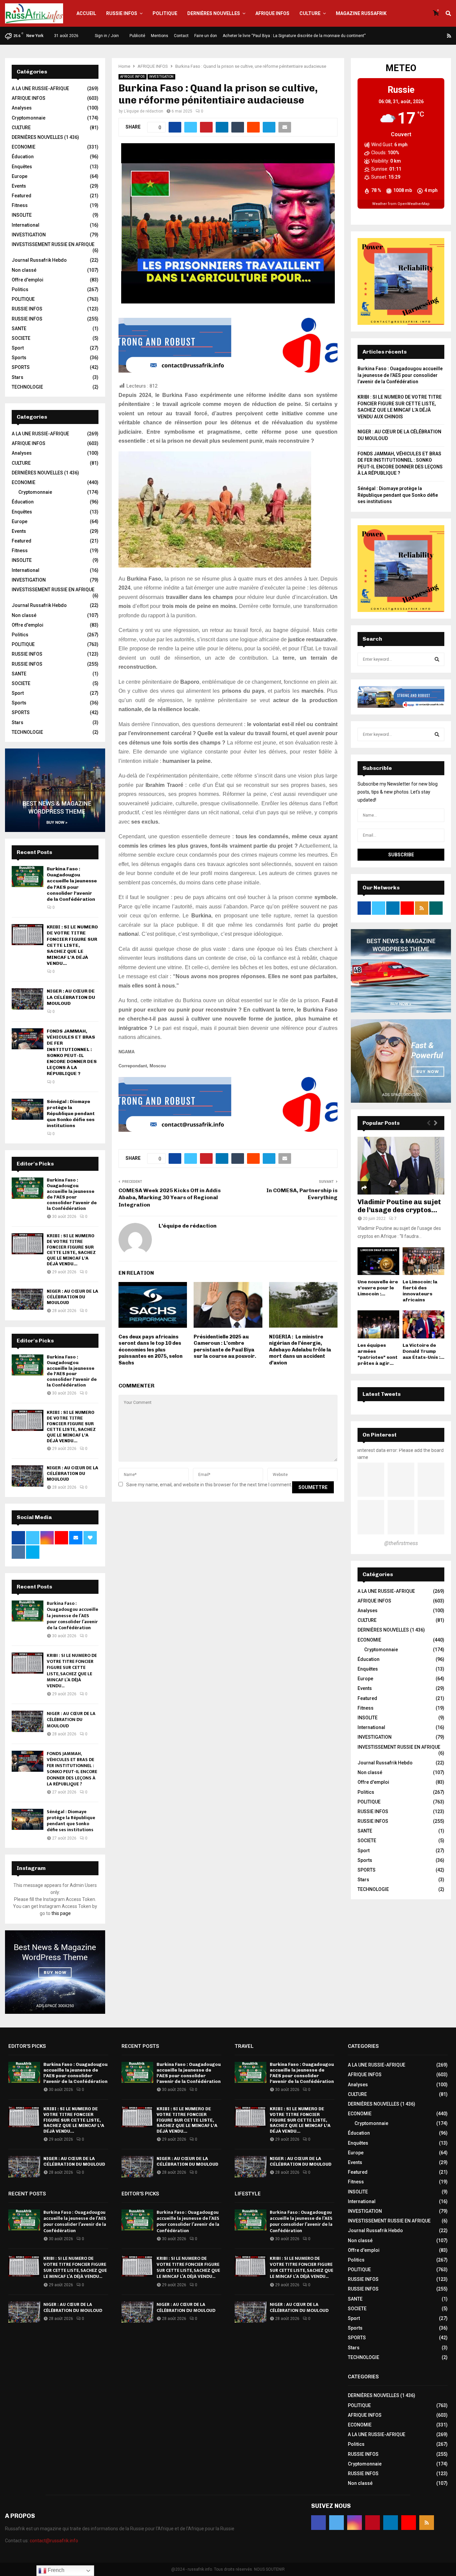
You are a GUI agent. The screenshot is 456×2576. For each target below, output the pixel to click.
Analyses (22, 108)
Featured (22, 196)
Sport (18, 348)
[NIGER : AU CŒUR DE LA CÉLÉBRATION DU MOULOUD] (28, 999)
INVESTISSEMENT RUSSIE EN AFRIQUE (53, 244)
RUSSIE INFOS (122, 13)
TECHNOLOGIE (27, 387)
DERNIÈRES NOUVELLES (214, 13)
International (26, 225)
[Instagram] (417, 36)
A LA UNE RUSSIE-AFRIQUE (40, 88)
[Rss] (449, 36)
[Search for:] (401, 659)
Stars (18, 377)
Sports (19, 358)
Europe (20, 176)
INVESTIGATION (161, 77)
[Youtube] (441, 36)
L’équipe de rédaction (144, 111)
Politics (20, 289)
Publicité (137, 36)
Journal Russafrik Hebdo (39, 260)
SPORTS (21, 367)
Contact (181, 36)
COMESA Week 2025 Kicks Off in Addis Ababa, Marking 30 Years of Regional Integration (170, 1198)
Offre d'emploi (28, 280)
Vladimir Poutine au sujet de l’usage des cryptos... (399, 1206)
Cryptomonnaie (29, 118)
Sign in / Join (106, 36)
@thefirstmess (401, 1543)
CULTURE (310, 13)
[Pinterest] (425, 36)
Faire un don (206, 36)
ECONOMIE (24, 147)
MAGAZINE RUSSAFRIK (361, 13)
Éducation (23, 157)
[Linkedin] (433, 36)
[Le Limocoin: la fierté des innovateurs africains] (423, 1261)
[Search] (437, 659)
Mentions (160, 36)
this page (61, 1913)
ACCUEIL (86, 13)
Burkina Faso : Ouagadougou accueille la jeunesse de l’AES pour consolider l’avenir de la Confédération (72, 884)
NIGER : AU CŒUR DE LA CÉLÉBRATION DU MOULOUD (71, 997)
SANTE (19, 329)
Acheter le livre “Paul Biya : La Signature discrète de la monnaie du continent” (294, 36)
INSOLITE (22, 215)
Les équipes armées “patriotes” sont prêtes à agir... (378, 1354)
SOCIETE (21, 338)
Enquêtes (22, 167)
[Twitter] (409, 36)
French (55, 2570)
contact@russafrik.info (54, 2541)
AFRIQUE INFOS (272, 13)
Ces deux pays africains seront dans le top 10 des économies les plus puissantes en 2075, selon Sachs (151, 1350)
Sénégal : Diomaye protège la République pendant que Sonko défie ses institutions (71, 1114)
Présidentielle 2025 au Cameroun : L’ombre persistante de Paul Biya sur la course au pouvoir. (225, 1347)
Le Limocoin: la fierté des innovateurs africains (420, 1291)
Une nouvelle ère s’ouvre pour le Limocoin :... (378, 1288)
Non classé (24, 270)
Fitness (20, 205)
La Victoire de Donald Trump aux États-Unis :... (423, 1351)
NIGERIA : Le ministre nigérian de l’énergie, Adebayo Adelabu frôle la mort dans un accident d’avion (300, 1350)
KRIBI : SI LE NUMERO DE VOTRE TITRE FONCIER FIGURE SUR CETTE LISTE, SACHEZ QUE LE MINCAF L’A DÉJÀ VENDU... (72, 945)
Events (19, 186)
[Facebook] (401, 36)
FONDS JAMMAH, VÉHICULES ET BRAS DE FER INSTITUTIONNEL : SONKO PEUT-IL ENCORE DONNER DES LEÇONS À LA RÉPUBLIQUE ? (72, 1052)
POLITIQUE (165, 13)
